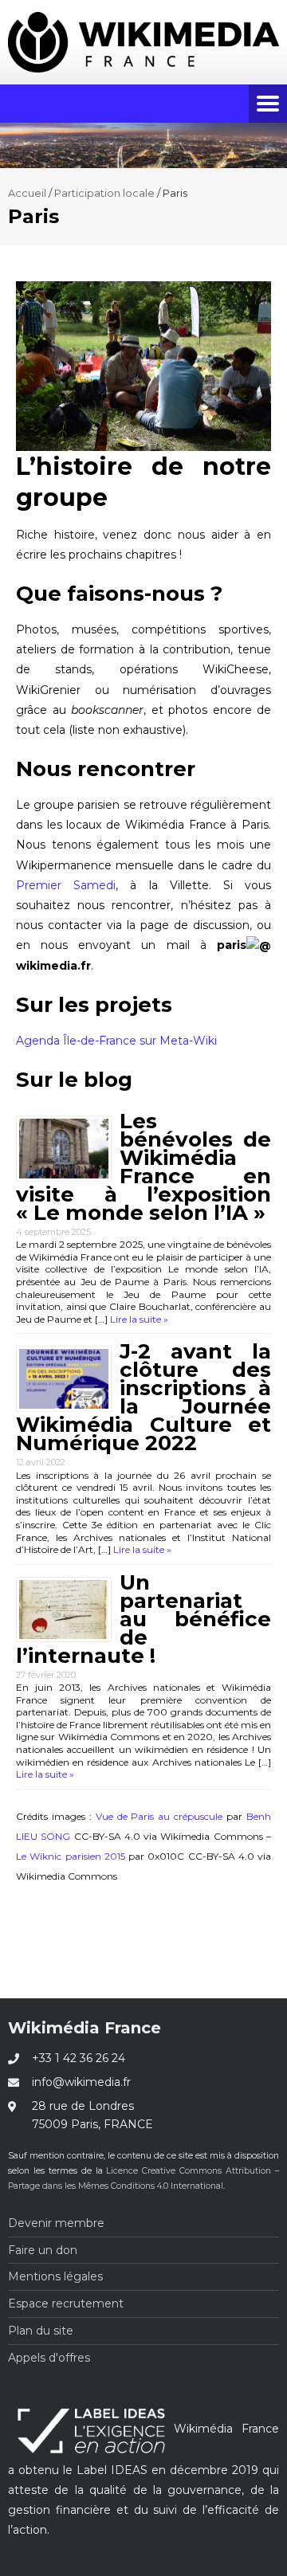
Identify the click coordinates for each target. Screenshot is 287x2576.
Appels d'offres (49, 2358)
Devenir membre (56, 2223)
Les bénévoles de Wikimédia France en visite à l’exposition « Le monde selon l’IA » (143, 1167)
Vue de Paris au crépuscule (159, 1816)
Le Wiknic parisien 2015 (71, 1856)
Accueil (27, 193)
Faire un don (43, 2250)
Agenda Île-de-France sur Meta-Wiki (116, 1041)
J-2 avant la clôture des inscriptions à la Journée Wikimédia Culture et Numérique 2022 (143, 1397)
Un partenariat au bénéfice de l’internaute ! (143, 1619)
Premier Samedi (66, 885)
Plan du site (41, 2331)
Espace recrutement (66, 2304)
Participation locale (104, 193)
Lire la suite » (138, 1319)
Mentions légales (55, 2276)
